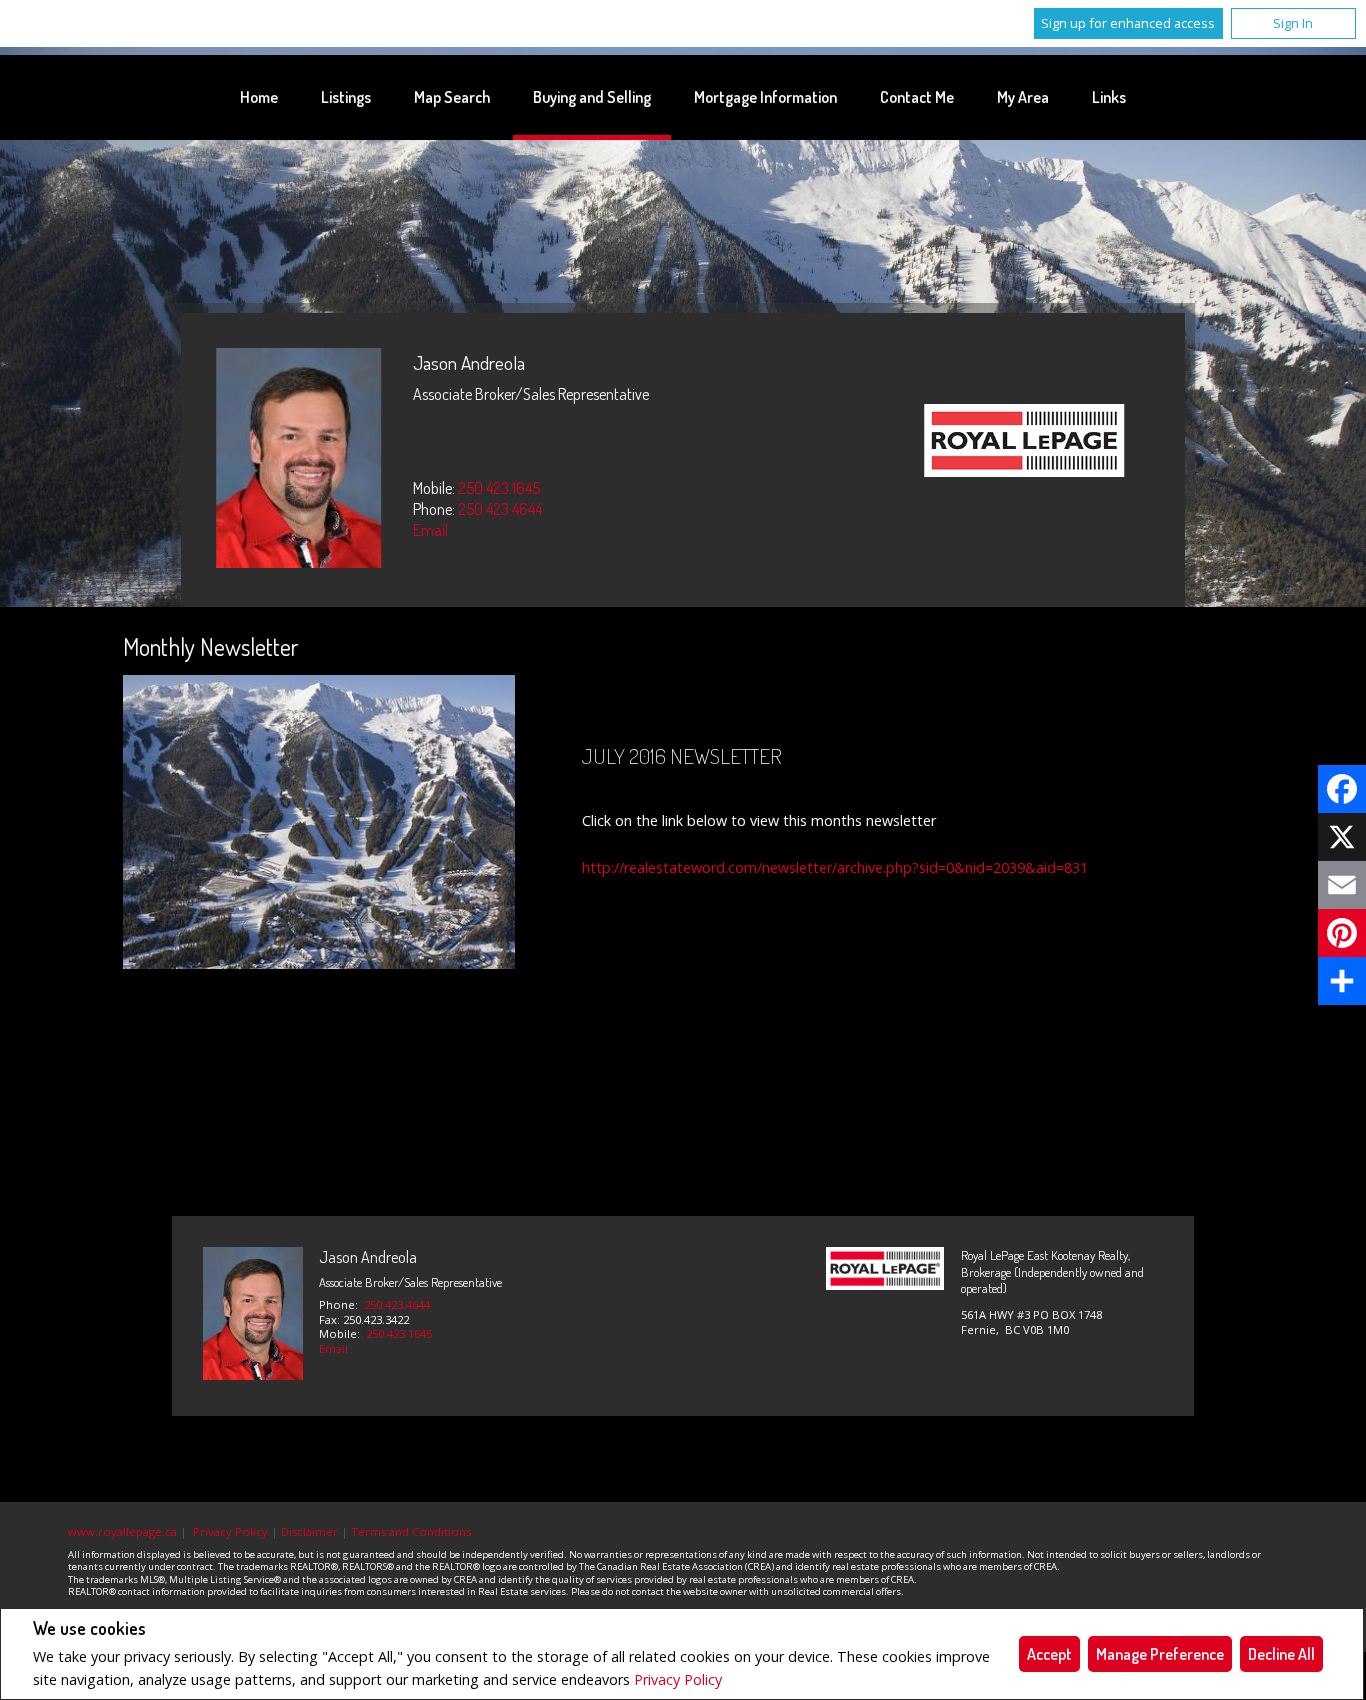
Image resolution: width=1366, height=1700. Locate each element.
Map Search (452, 97)
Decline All (1281, 1654)
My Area (1023, 97)
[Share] (1342, 981)
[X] (1342, 837)
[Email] (1342, 885)
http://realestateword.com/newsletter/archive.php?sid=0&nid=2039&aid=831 (835, 867)
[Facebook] (1342, 789)
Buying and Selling (592, 97)
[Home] (1025, 443)
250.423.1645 (499, 488)
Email (430, 530)
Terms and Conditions (411, 1531)
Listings (346, 97)
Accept (1049, 1654)
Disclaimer (309, 1531)
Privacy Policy (678, 1679)
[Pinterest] (1342, 933)
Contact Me (917, 97)
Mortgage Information (765, 97)
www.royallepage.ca (122, 1531)
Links (1109, 97)
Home (259, 97)
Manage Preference (1160, 1654)
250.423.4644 (500, 509)
